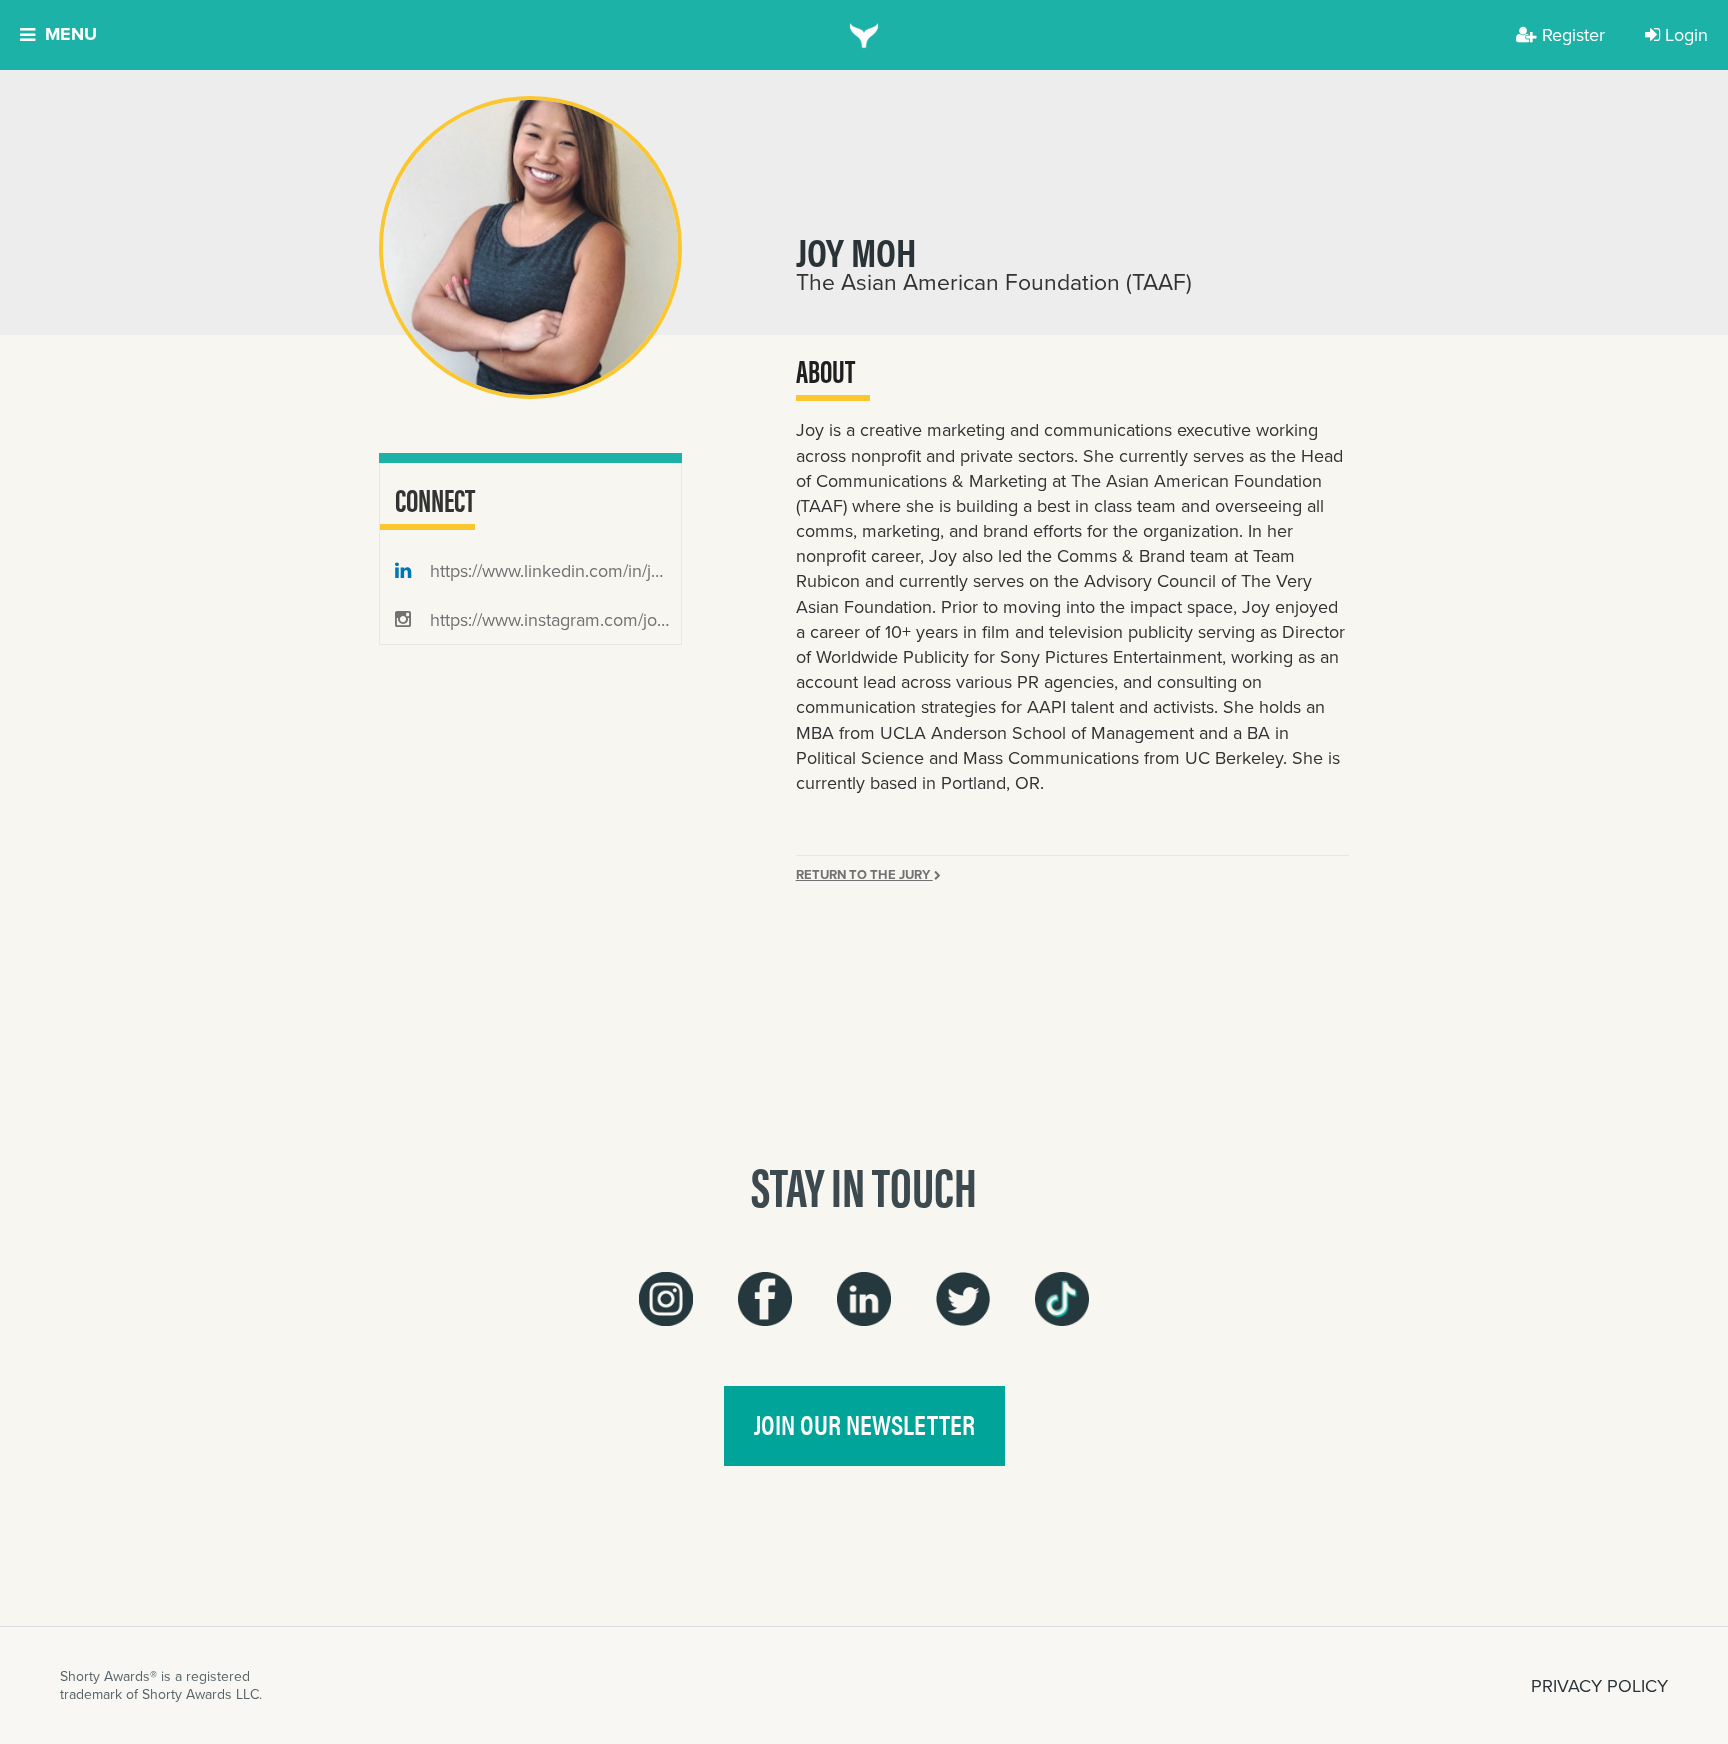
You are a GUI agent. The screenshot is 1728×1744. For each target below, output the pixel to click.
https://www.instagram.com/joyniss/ (553, 619)
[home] (864, 35)
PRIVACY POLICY (1599, 1685)
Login (1686, 34)
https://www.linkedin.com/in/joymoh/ (553, 570)
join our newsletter (864, 1424)
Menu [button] (71, 34)
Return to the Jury (864, 874)
